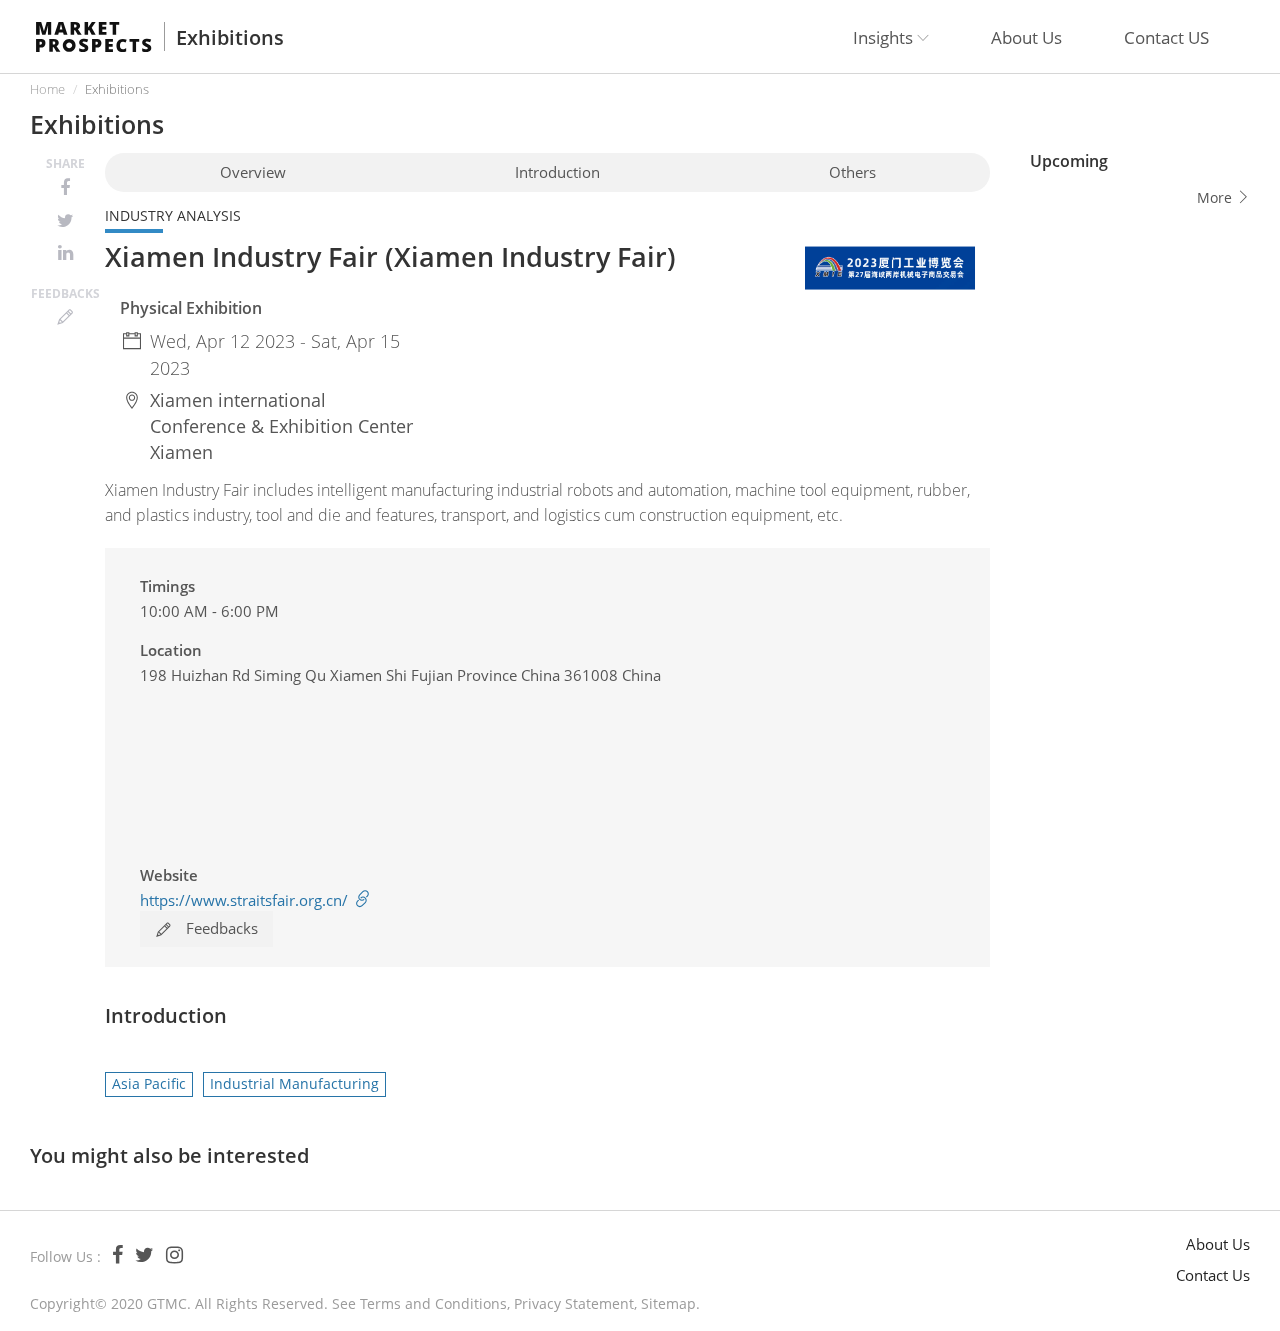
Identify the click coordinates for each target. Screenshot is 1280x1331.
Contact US (1166, 37)
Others (852, 172)
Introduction (557, 172)
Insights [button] (885, 37)
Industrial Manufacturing (294, 1083)
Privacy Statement (574, 1303)
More (1216, 197)
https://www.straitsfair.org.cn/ (246, 900)
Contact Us (1213, 1275)
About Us (1026, 37)
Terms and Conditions (433, 1303)
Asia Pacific (149, 1083)
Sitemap (668, 1303)
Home (47, 89)
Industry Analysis (173, 215)
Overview (253, 172)
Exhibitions (230, 38)
